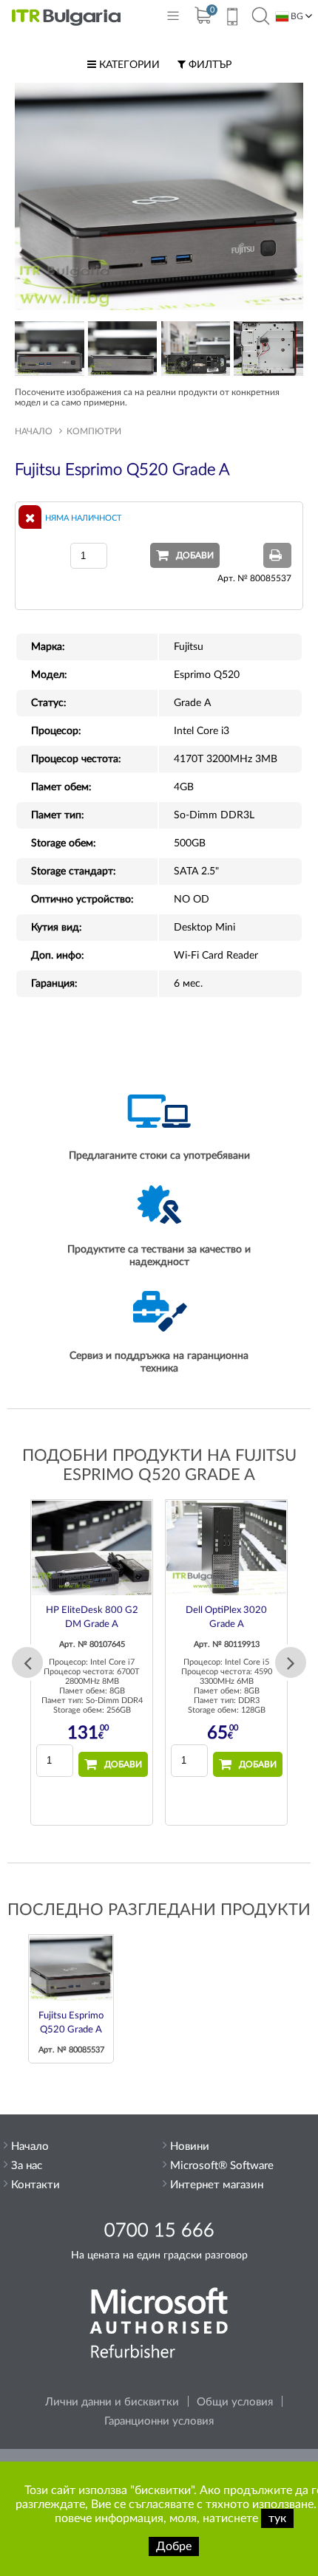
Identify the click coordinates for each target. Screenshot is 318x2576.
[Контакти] (232, 18)
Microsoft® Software (222, 2166)
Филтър (209, 65)
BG (296, 16)
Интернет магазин (217, 2185)
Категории (128, 65)
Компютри (94, 431)
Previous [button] (27, 1662)
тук (277, 2518)
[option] (92, 1662)
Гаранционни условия (159, 2421)
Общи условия (235, 2402)
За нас (27, 2166)
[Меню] (173, 19)
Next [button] (291, 1662)
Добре (174, 2546)
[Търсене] (261, 17)
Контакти (35, 2185)
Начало (34, 431)
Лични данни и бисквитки (112, 2402)
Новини (190, 2147)
